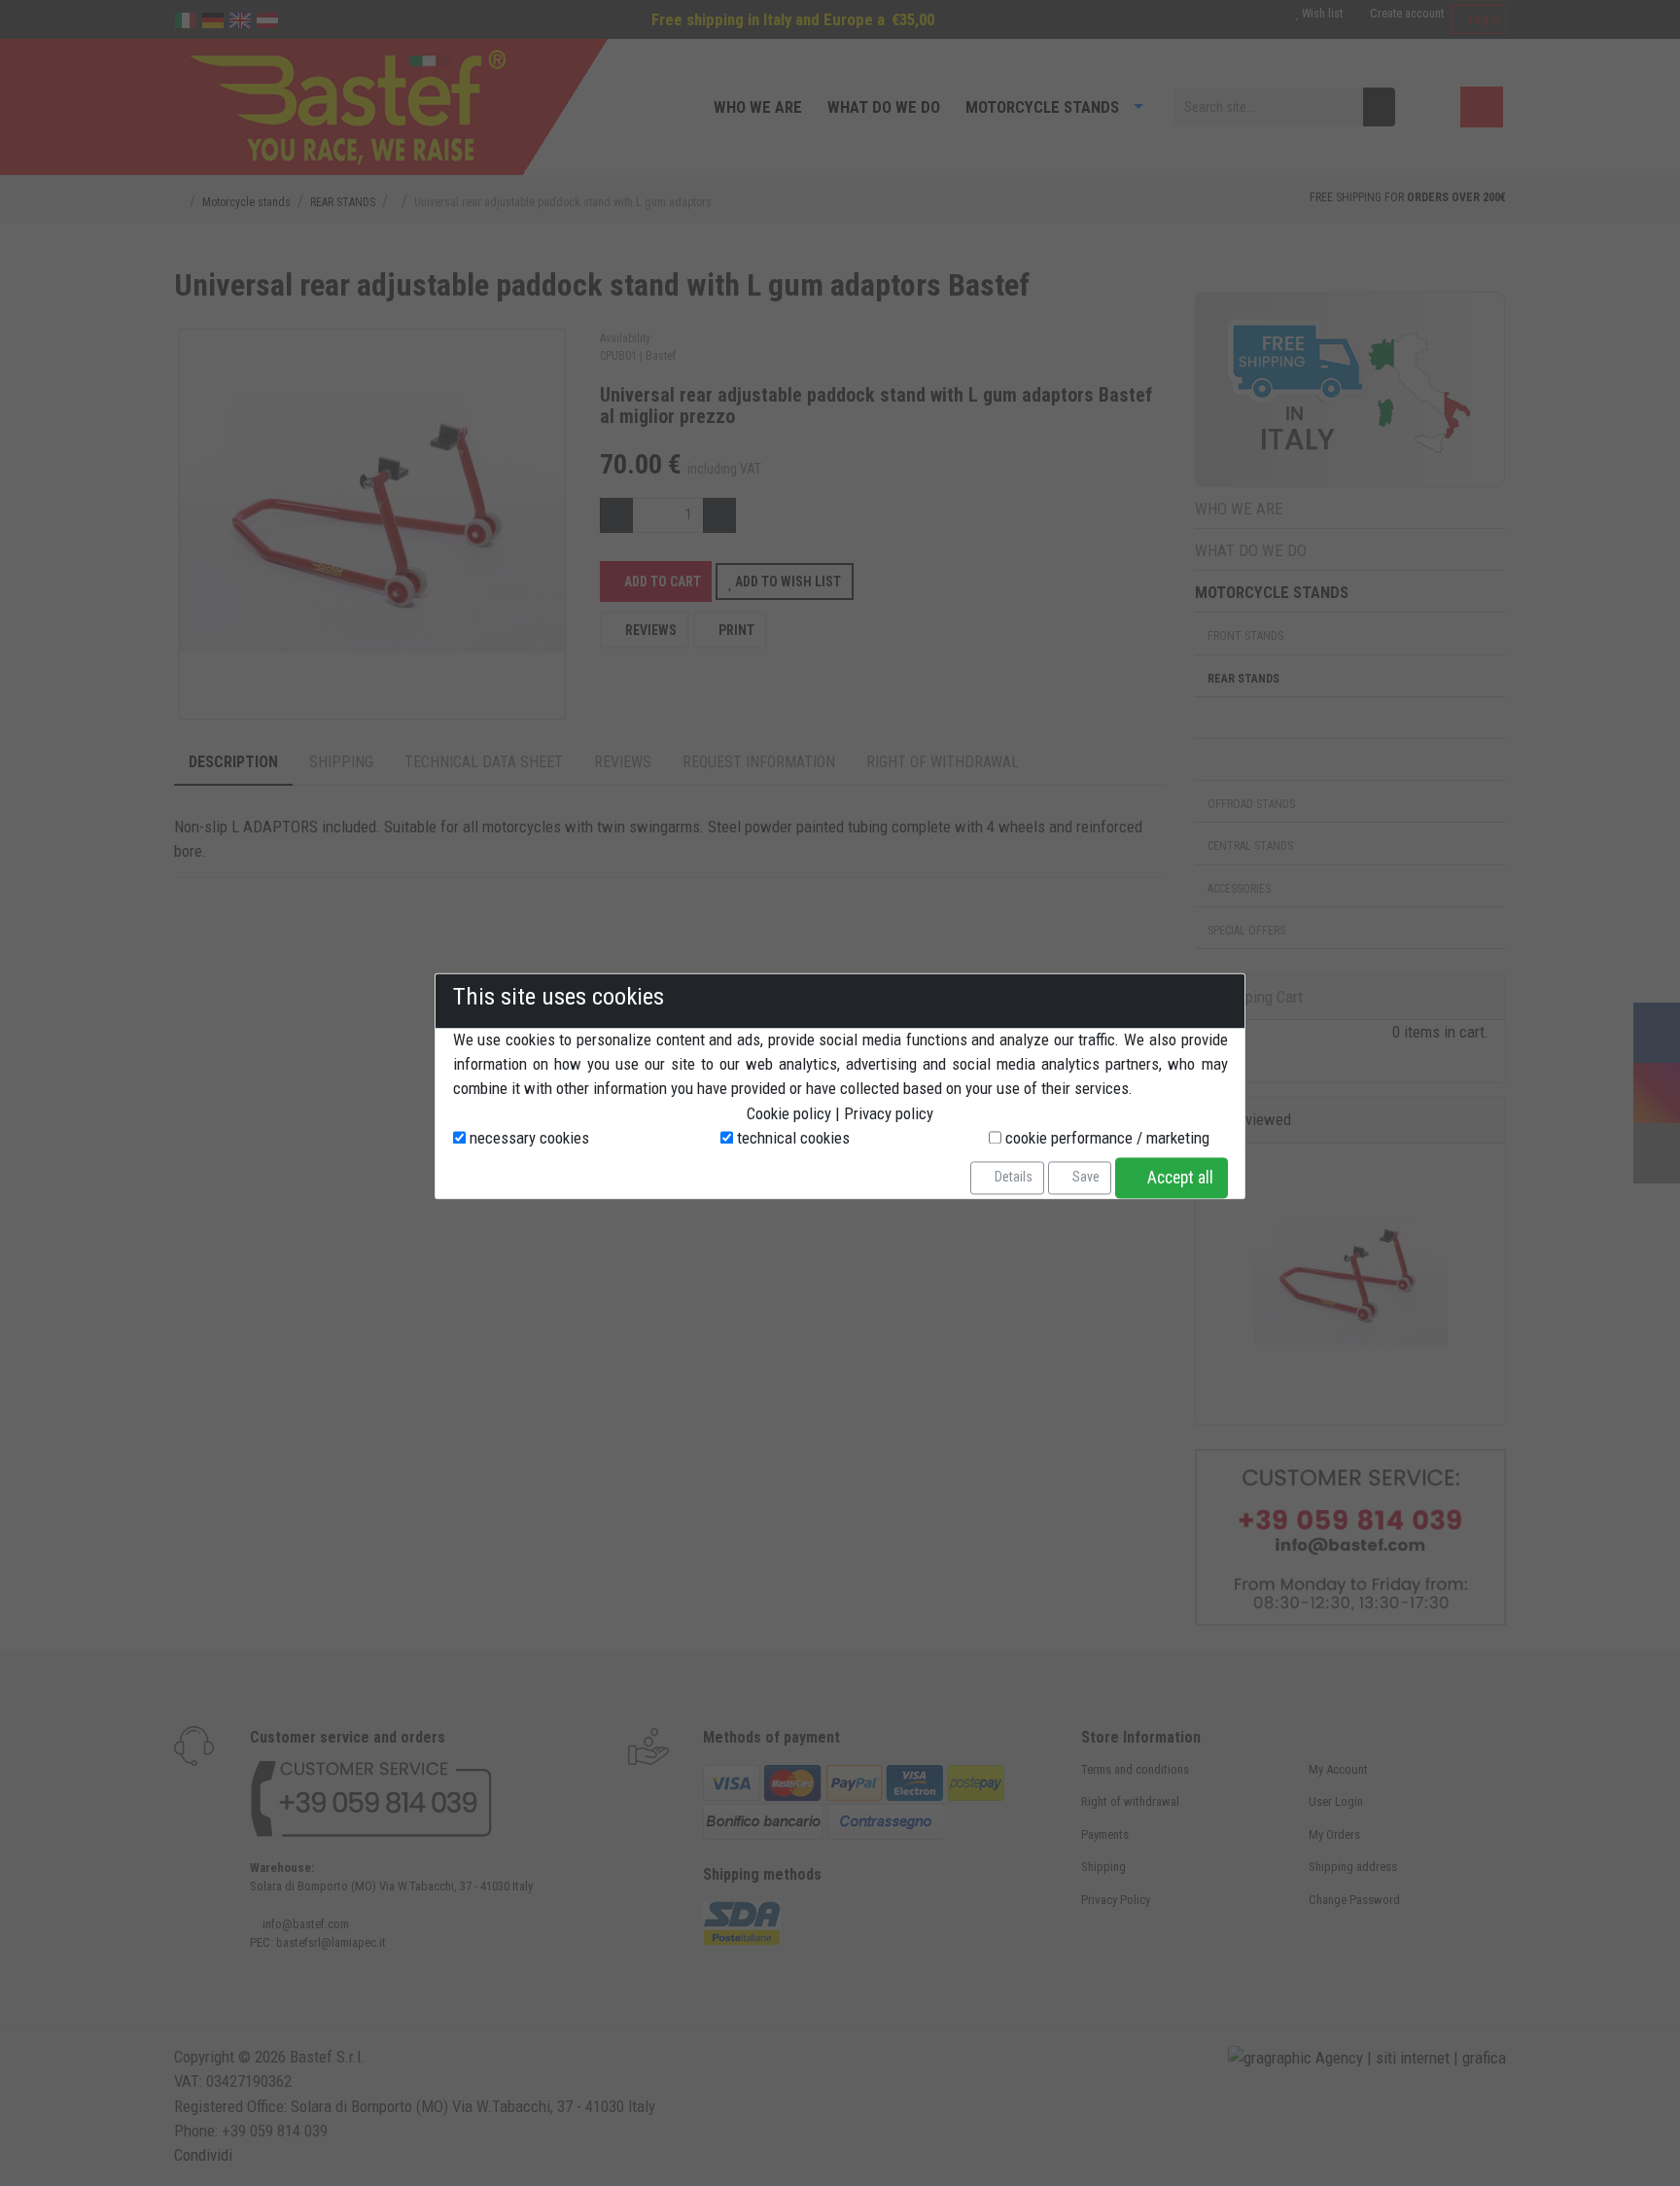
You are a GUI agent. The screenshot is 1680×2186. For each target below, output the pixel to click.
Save (1085, 1178)
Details (1012, 1178)
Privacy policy (889, 1113)
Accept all (1178, 1178)
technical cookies (791, 1138)
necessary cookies (527, 1138)
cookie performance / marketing (1105, 1138)
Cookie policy (789, 1113)
